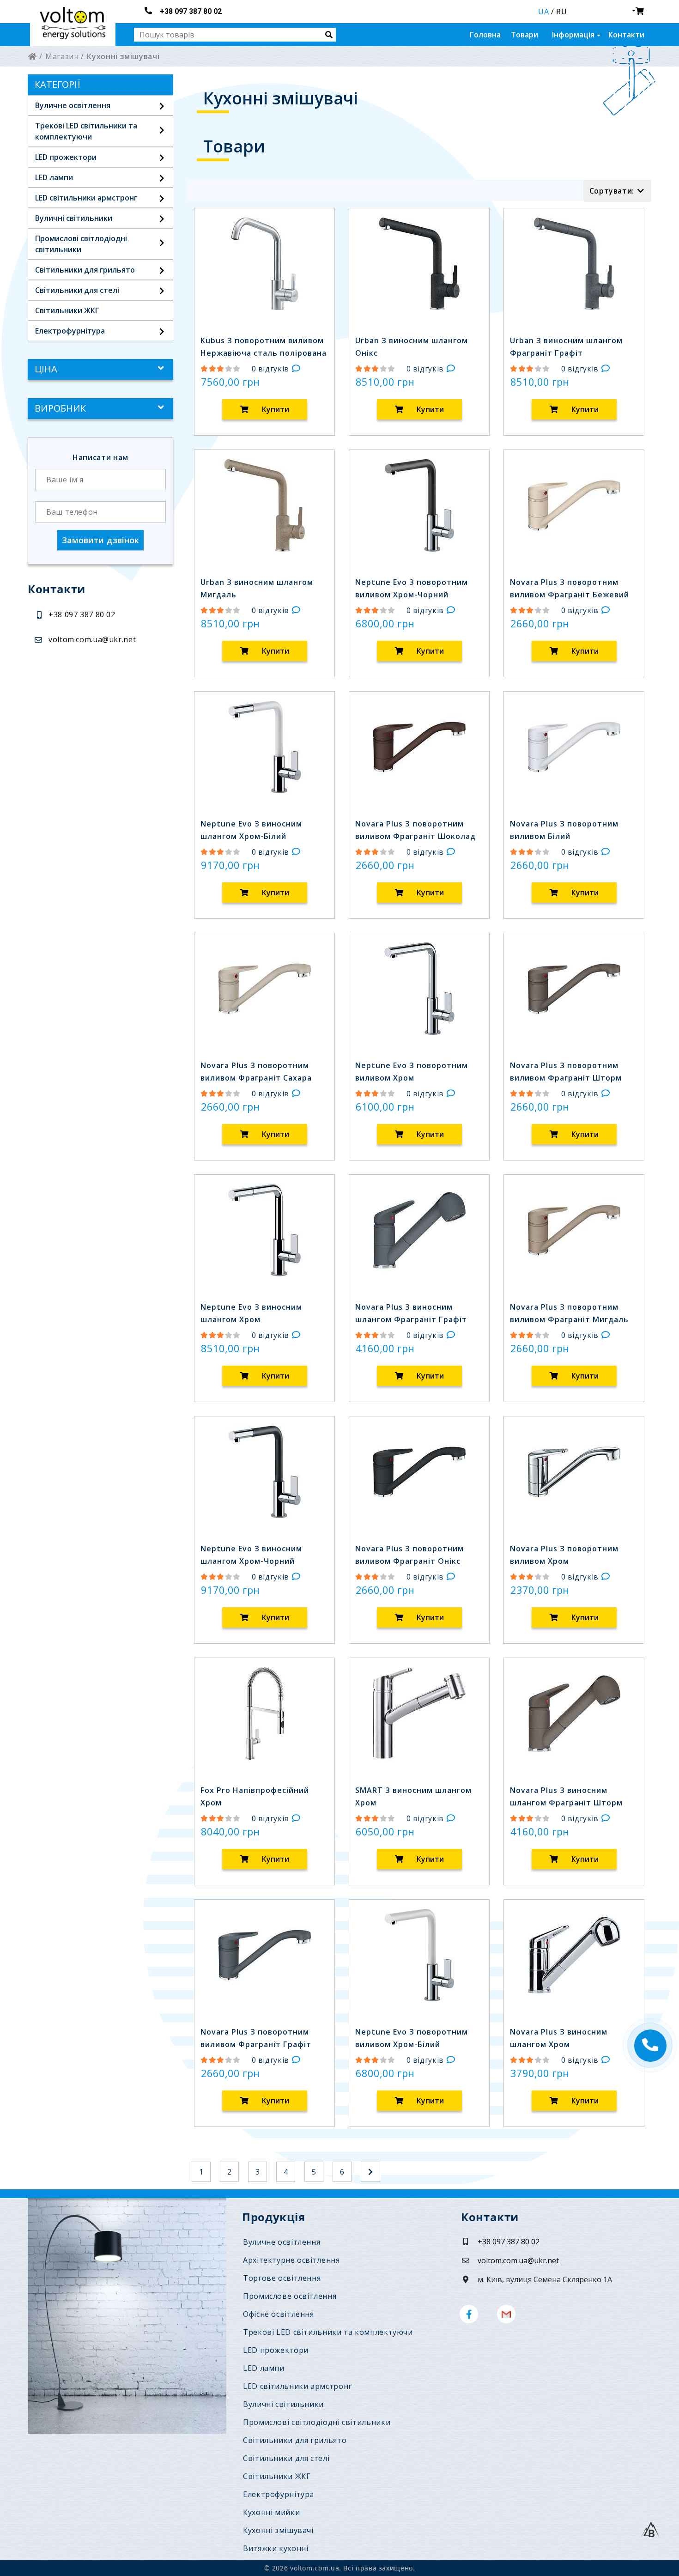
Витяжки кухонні (276, 2548)
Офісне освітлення (279, 2314)
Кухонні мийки (271, 2512)
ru (561, 12)
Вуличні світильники (74, 218)
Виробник (60, 409)
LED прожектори (66, 157)
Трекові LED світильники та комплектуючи (328, 2332)
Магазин (62, 56)
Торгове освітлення (282, 2278)
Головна (485, 35)
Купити (275, 409)
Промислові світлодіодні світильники (317, 2422)
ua (543, 12)
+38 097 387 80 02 (191, 11)
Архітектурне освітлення (291, 2260)
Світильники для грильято (85, 270)
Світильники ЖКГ (67, 310)
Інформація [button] (573, 35)
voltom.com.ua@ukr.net (92, 639)
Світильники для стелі (77, 290)
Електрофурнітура (70, 331)
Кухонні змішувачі (278, 2530)
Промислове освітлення (290, 2296)
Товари (524, 35)
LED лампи (54, 177)
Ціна (46, 369)
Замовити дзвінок (101, 540)
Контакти (626, 35)
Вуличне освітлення (73, 105)
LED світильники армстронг (86, 198)
